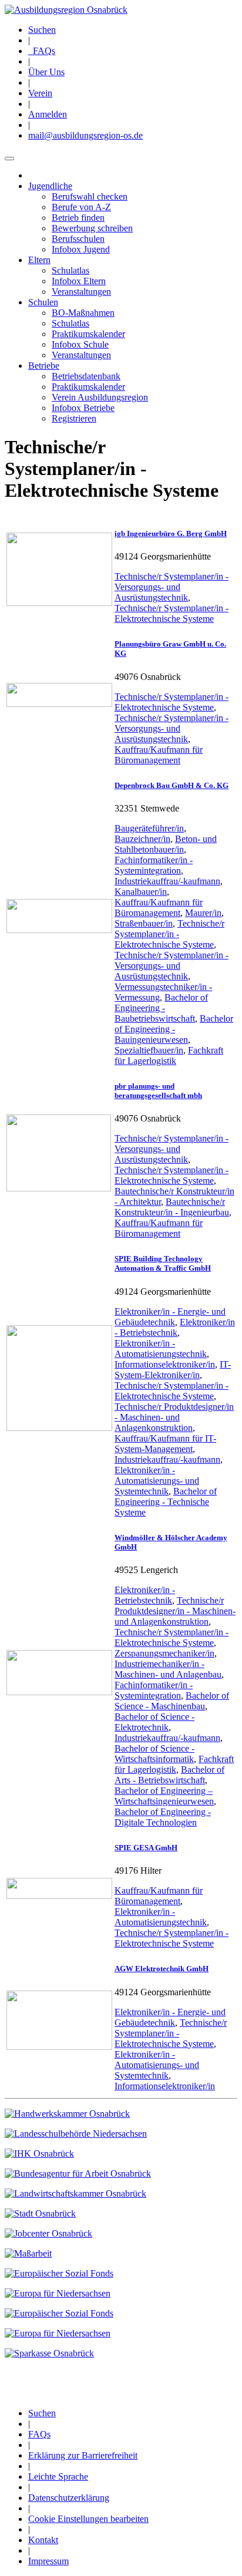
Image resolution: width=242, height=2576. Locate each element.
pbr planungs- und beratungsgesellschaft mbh (158, 1091)
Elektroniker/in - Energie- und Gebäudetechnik (170, 1317)
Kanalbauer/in (141, 892)
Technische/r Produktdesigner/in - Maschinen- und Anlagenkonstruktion (174, 1417)
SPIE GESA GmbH (146, 1848)
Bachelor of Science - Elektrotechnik (154, 1722)
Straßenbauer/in (144, 923)
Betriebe (44, 366)
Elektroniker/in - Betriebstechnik (175, 1327)
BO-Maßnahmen (83, 313)
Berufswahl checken (90, 196)
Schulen (43, 302)
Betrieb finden (78, 218)
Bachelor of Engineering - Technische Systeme (166, 1502)
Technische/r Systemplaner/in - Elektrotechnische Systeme (172, 613)
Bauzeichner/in (142, 839)
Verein (40, 93)
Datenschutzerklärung (69, 2498)
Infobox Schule (80, 344)
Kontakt (43, 2540)
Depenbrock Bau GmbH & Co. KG (172, 785)
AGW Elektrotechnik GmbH (162, 1969)
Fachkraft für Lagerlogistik (169, 1055)
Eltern (39, 260)
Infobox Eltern (79, 281)
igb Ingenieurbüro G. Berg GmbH (171, 533)
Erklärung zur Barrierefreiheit (83, 2455)
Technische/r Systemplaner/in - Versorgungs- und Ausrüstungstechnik (172, 587)
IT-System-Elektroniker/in (173, 1370)
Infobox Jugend (81, 249)
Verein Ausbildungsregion (100, 397)
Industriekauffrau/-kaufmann (167, 881)
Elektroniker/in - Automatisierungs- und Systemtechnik (157, 1481)
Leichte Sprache (58, 2476)
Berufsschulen (78, 239)
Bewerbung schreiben (92, 228)
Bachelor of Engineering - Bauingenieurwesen (174, 1029)
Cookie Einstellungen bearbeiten (88, 2519)
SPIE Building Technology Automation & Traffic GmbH (163, 1263)
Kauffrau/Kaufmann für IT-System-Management (165, 1444)
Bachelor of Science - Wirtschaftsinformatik (154, 1754)
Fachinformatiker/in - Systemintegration (154, 865)
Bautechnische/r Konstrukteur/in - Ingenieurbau (172, 1207)
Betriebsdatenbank (86, 376)
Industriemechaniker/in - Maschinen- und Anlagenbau (168, 1669)
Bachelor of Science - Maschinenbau (172, 1701)
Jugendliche (50, 186)
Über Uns (46, 72)
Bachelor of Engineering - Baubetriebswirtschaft (161, 1008)
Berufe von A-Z (81, 207)
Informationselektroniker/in (165, 1364)
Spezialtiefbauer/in (149, 1050)
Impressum (48, 2561)
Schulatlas (70, 270)
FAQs (42, 51)
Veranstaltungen (81, 292)
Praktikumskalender (88, 334)
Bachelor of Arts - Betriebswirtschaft (169, 1775)
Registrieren (74, 418)
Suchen (42, 30)
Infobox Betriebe (83, 408)
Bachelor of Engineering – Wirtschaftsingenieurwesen (164, 1796)
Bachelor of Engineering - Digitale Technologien (163, 1817)
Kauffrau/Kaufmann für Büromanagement (159, 755)
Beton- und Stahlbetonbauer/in (166, 844)
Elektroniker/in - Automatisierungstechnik (161, 1348)
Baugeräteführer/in (149, 828)
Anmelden (48, 114)
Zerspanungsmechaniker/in (164, 1653)
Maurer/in (203, 913)
